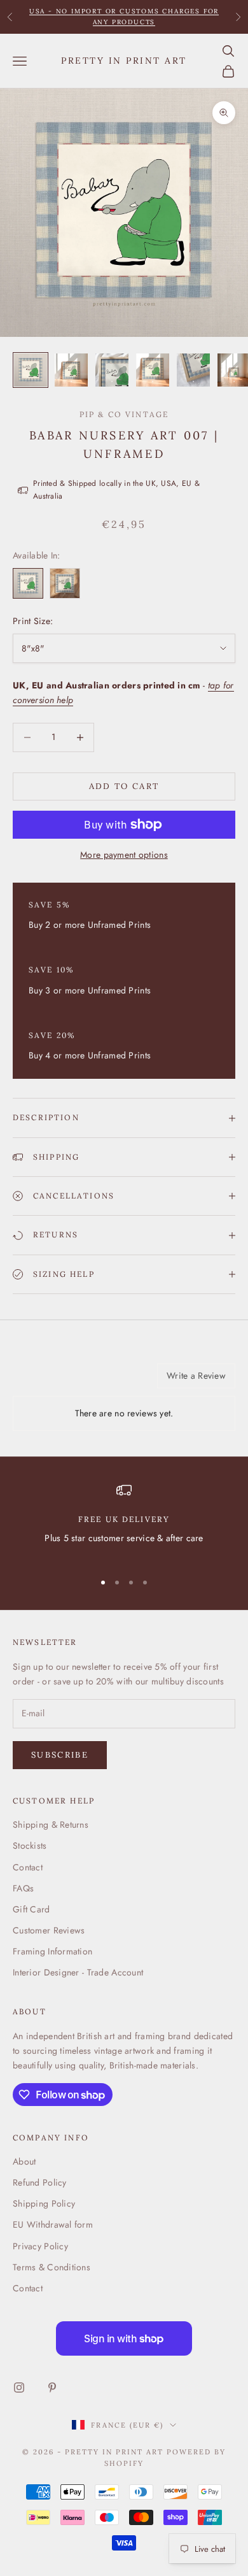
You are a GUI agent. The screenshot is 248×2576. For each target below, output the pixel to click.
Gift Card (31, 1909)
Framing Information (52, 1951)
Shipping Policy (44, 2203)
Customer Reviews (49, 1930)
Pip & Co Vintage (124, 414)
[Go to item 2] (71, 370)
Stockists (30, 1846)
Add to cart (124, 786)
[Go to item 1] (31, 370)
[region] (124, 1522)
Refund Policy (40, 2182)
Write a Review (196, 1376)
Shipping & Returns (51, 1825)
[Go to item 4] (153, 370)
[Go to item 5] (193, 370)
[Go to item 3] (112, 370)
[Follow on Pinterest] (52, 2387)
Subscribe (60, 1755)
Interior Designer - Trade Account (78, 1972)
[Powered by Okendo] (45, 1381)
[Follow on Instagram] (19, 2387)
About (24, 2161)
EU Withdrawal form (53, 2224)
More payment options (124, 855)
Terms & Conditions (52, 2267)
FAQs (23, 1888)
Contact (28, 1867)
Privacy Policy (40, 2246)
